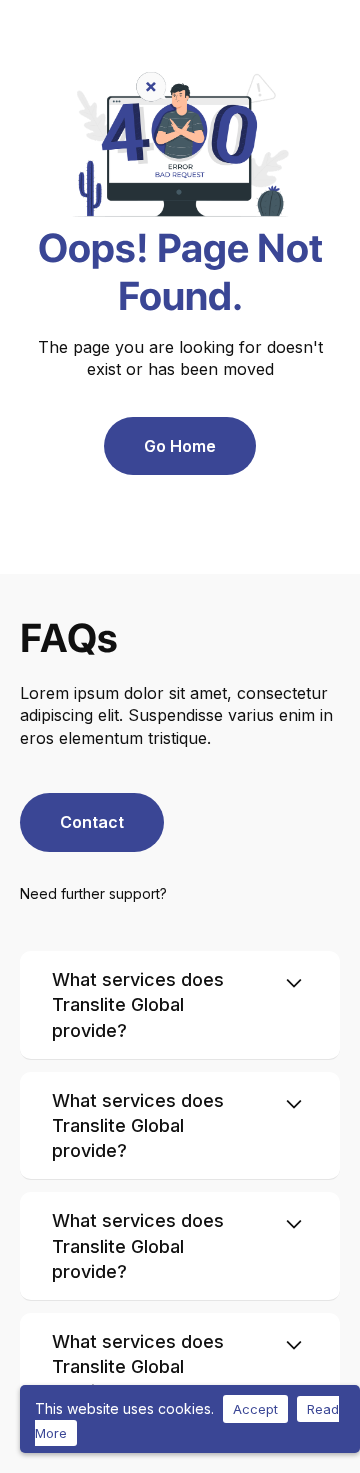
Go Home (180, 446)
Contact (92, 822)
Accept (255, 1409)
